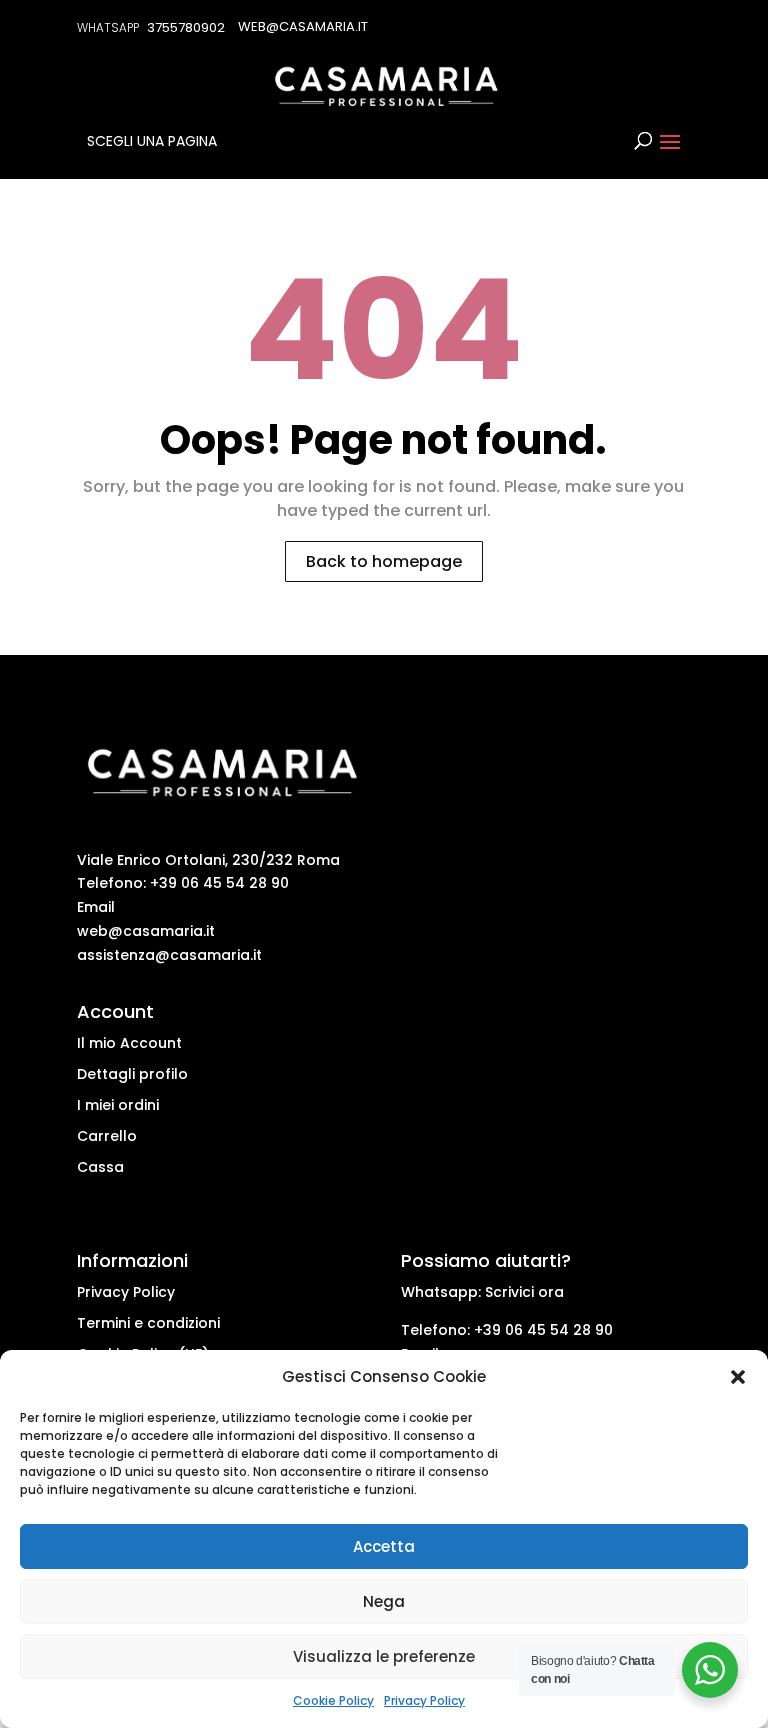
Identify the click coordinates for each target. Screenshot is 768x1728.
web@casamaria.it (146, 931)
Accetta (384, 1546)
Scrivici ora (524, 1292)
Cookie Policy (333, 1700)
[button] (738, 1377)
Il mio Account (129, 1043)
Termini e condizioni (148, 1323)
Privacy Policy (424, 1700)
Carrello (107, 1136)
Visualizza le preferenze (384, 1656)
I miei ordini (118, 1105)
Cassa (100, 1167)
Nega (384, 1601)
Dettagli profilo (132, 1074)
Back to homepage (384, 561)
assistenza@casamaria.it (169, 955)
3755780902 (186, 27)
